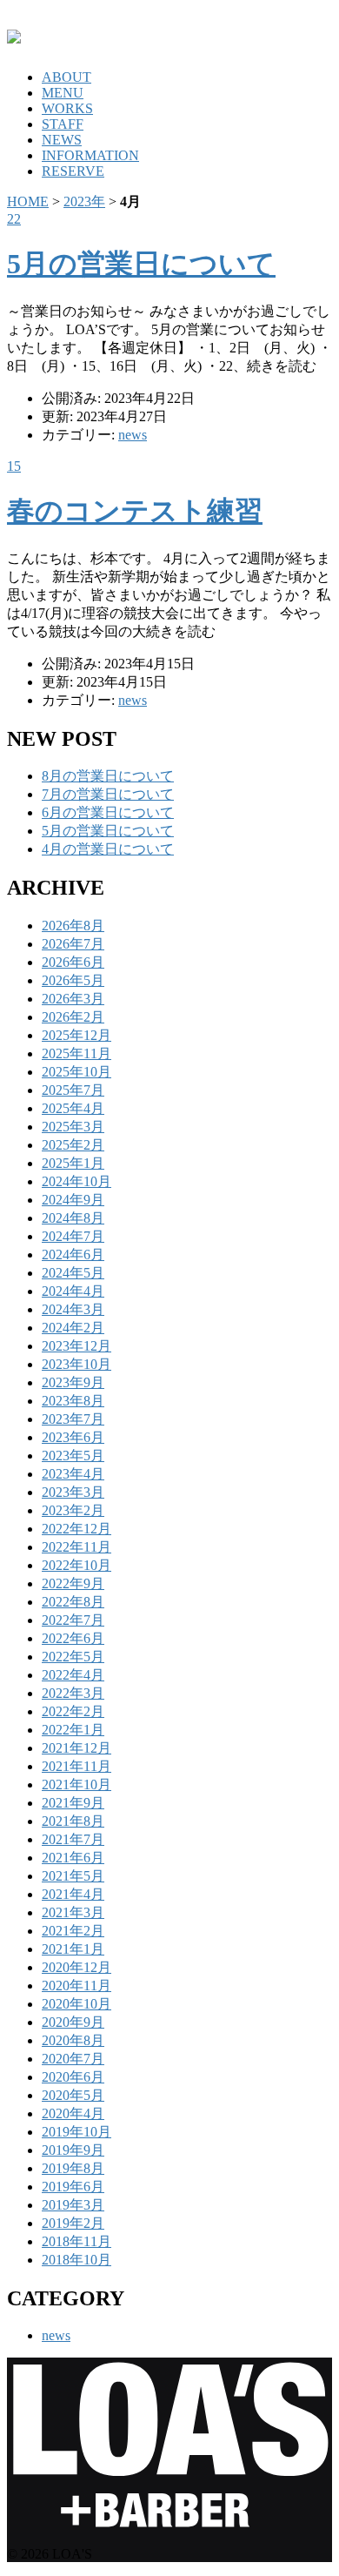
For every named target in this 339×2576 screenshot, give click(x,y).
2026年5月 (73, 980)
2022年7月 (73, 1620)
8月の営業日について (108, 776)
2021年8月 (73, 1821)
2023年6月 (73, 1437)
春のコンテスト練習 (135, 511)
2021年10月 (76, 1784)
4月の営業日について (108, 849)
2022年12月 (76, 1529)
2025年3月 (73, 1127)
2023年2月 (73, 1510)
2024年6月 (73, 1254)
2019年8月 (73, 2168)
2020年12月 (76, 1967)
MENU (63, 93)
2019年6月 (73, 2187)
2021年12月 (76, 1748)
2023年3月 (73, 1492)
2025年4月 (73, 1108)
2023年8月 (73, 1401)
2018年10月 (76, 2260)
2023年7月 (73, 1419)
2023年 (84, 201)
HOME (28, 201)
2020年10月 (76, 2004)
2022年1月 (73, 1730)
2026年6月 (73, 962)
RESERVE (73, 171)
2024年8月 (73, 1218)
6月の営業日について (108, 812)
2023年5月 (73, 1456)
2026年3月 (73, 999)
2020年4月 (73, 2113)
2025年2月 (73, 1145)
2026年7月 (73, 944)
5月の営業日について (141, 264)
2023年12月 (76, 1346)
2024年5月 (73, 1273)
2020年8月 (73, 2040)
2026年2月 (73, 1017)
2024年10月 (76, 1181)
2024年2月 (73, 1328)
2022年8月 (73, 1602)
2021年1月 (73, 1949)
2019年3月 (73, 2205)
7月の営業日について (108, 794)
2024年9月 (73, 1200)
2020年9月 (73, 2022)
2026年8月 (73, 926)
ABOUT (66, 77)
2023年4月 (73, 1474)
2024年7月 (73, 1236)
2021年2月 (73, 1931)
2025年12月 (76, 1035)
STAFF (63, 124)
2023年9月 (73, 1382)
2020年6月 (73, 2077)
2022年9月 (73, 1583)
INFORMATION (90, 155)
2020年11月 (76, 1986)
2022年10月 (76, 1565)
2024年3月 (73, 1309)
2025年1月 (73, 1163)
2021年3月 (73, 1912)
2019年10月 (76, 2132)
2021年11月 (76, 1766)
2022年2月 (73, 1711)
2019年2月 (73, 2223)
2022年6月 (73, 1638)
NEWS (62, 140)
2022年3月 (73, 1693)
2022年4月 (73, 1675)
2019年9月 (73, 2150)
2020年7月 (73, 2059)
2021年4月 (73, 1894)
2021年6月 (73, 1858)
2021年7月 (73, 1839)
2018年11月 (76, 2241)
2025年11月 (76, 1053)
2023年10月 (76, 1364)
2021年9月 (73, 1803)
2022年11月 (76, 1547)
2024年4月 (73, 1291)
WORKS (67, 108)
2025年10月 (76, 1072)
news (133, 435)
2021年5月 (73, 1876)
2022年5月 (73, 1657)
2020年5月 (73, 2095)
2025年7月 (73, 1090)
